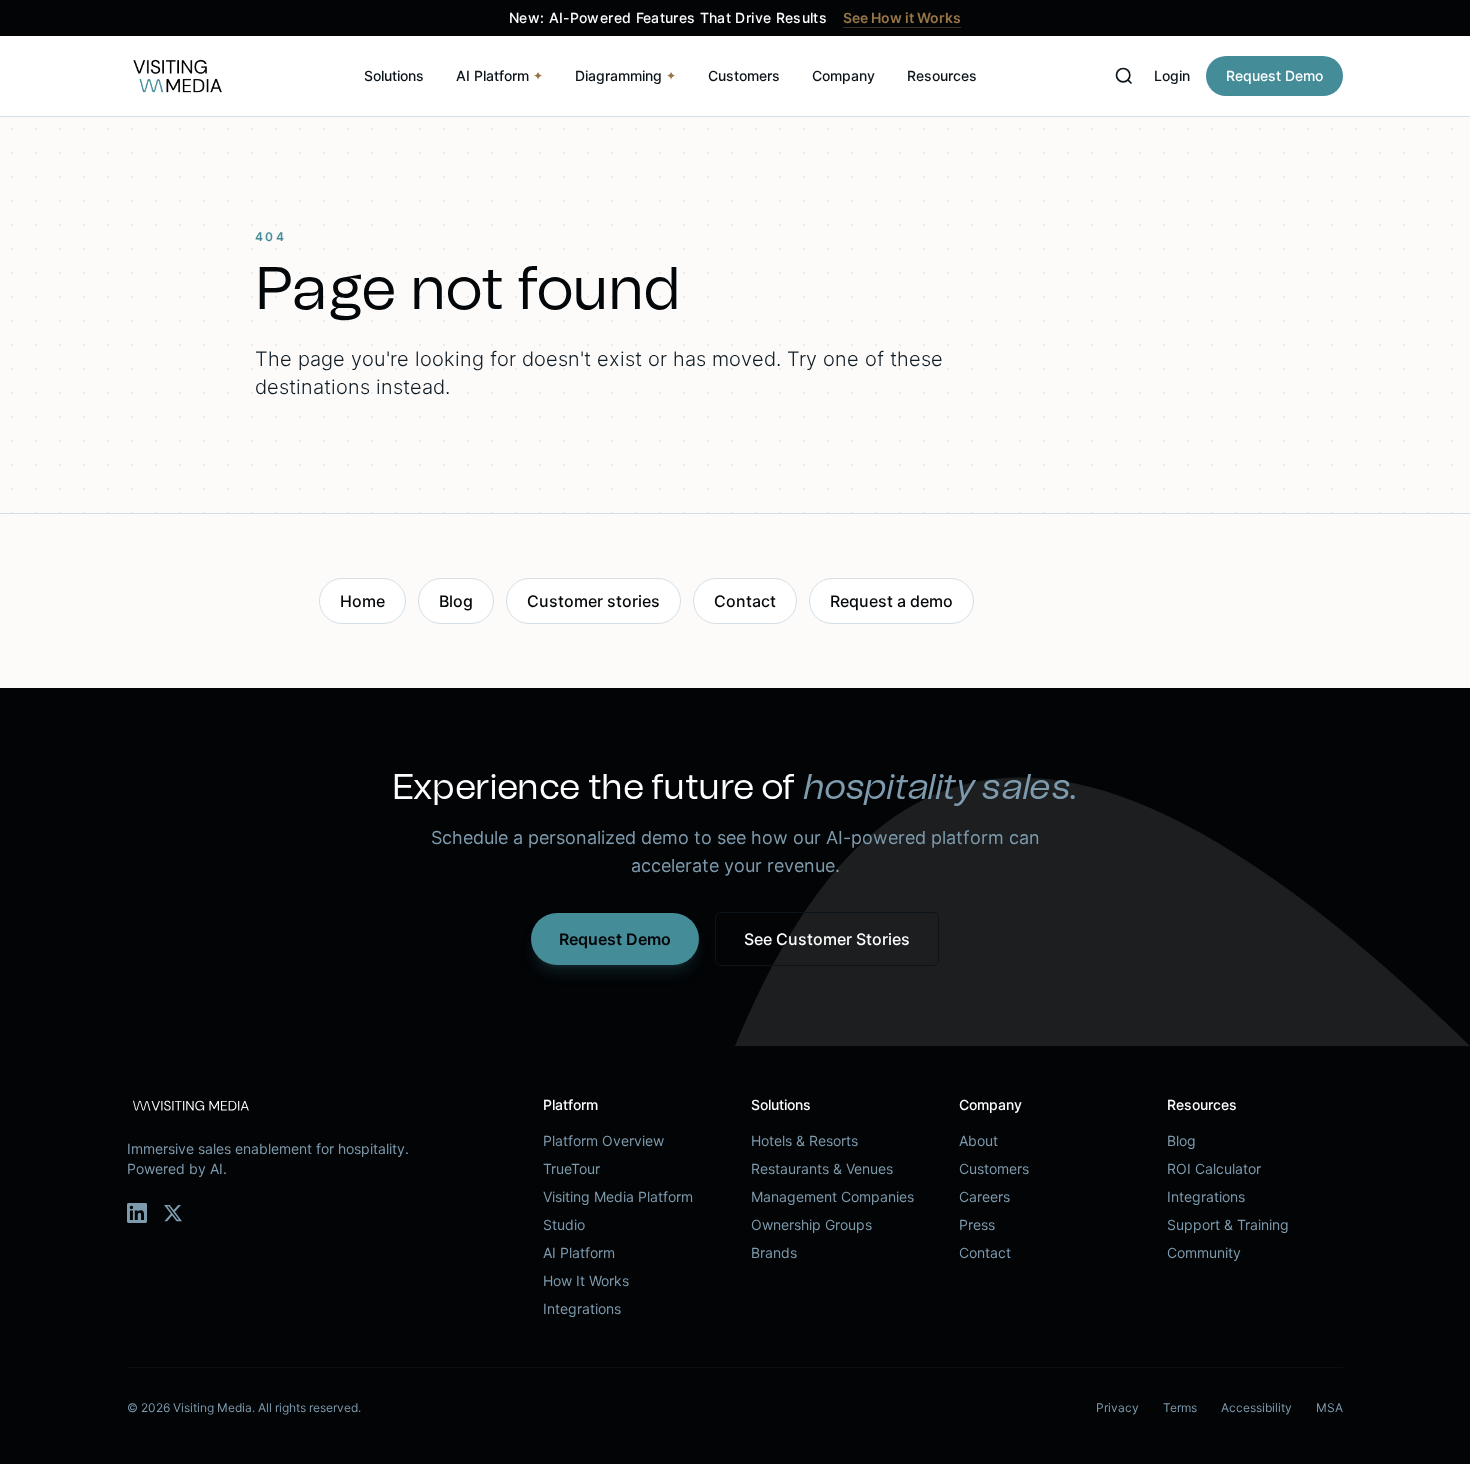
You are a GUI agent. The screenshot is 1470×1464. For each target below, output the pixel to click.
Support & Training (1228, 1224)
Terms (1180, 1407)
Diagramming (625, 75)
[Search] (1124, 76)
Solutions (394, 75)
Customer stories (593, 601)
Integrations (582, 1308)
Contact (745, 601)
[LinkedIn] (137, 1213)
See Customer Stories (827, 939)
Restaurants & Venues (822, 1168)
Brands (774, 1252)
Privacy (1117, 1407)
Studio (564, 1224)
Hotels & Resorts (804, 1140)
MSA (1329, 1407)
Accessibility (1256, 1407)
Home (362, 601)
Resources (942, 75)
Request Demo (1274, 75)
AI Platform (499, 75)
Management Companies (832, 1196)
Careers (984, 1196)
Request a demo (891, 601)
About (978, 1140)
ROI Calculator (1214, 1168)
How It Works (586, 1280)
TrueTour (571, 1168)
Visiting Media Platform (618, 1196)
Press (977, 1224)
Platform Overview (603, 1140)
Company (843, 75)
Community (1204, 1252)
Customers (744, 75)
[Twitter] (173, 1213)
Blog (456, 601)
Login (1172, 75)
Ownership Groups (811, 1224)
